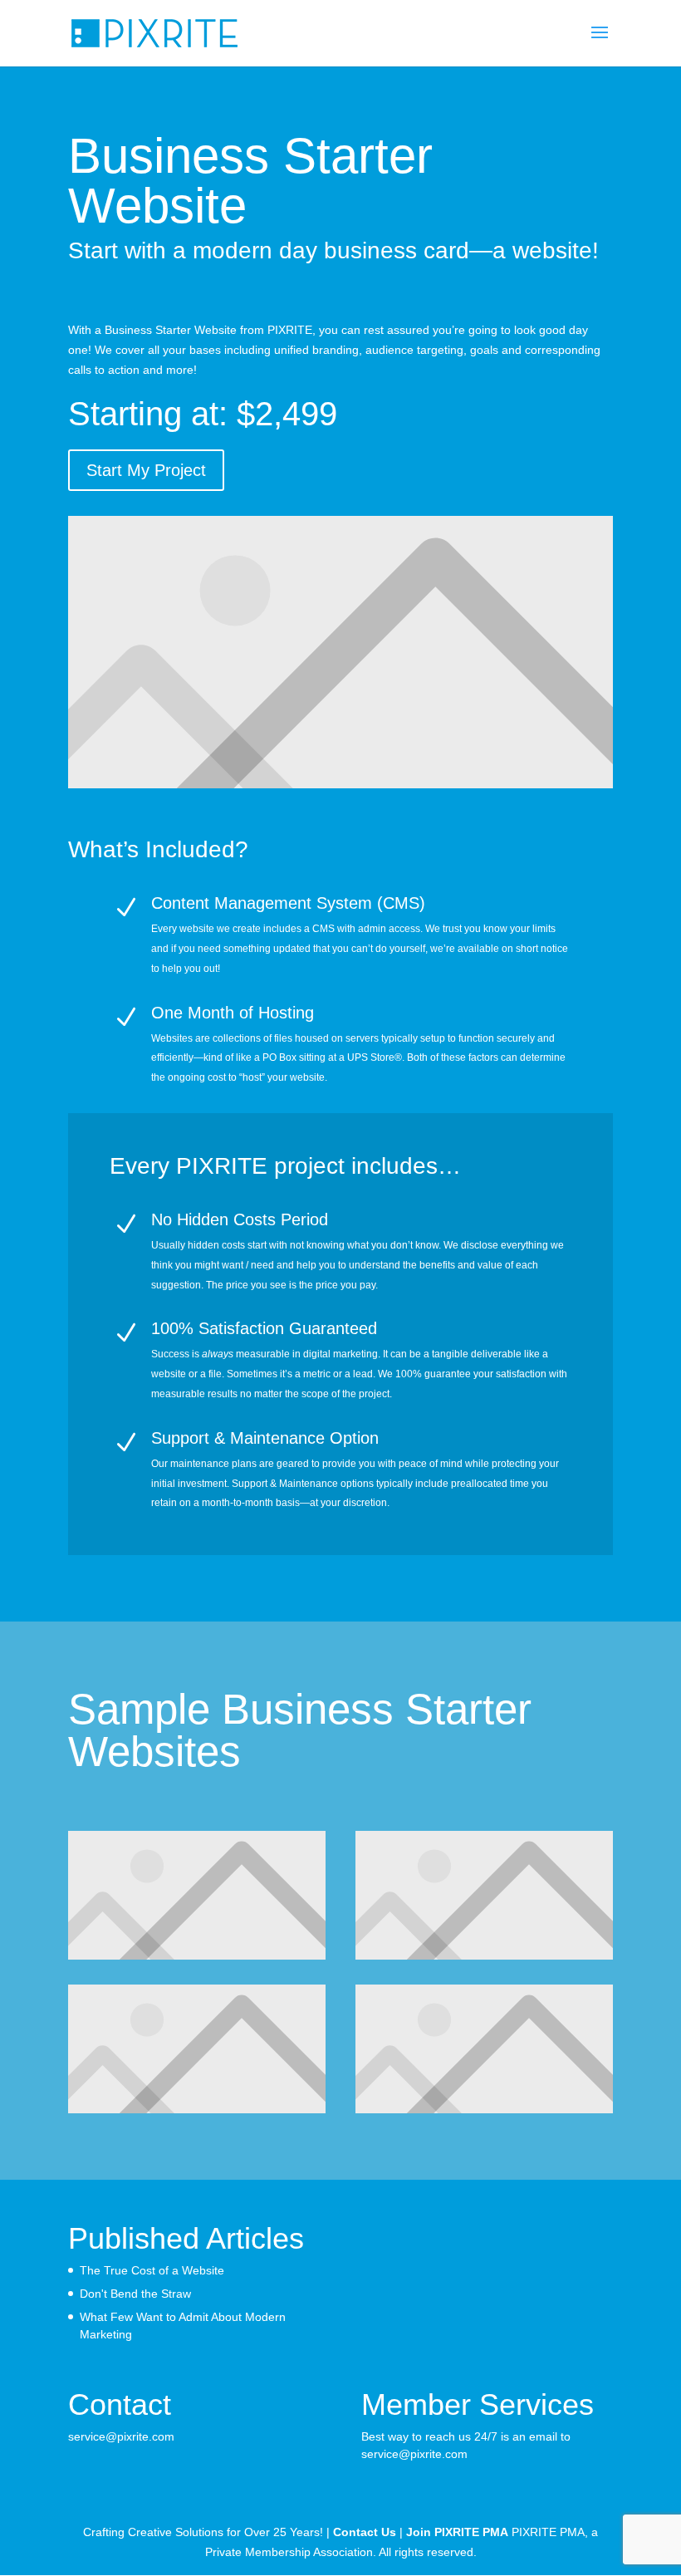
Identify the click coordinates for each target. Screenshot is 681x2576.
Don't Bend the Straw (135, 2294)
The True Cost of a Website (152, 2270)
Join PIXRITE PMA (457, 2532)
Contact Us (365, 2532)
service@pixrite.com (121, 2436)
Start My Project (146, 470)
